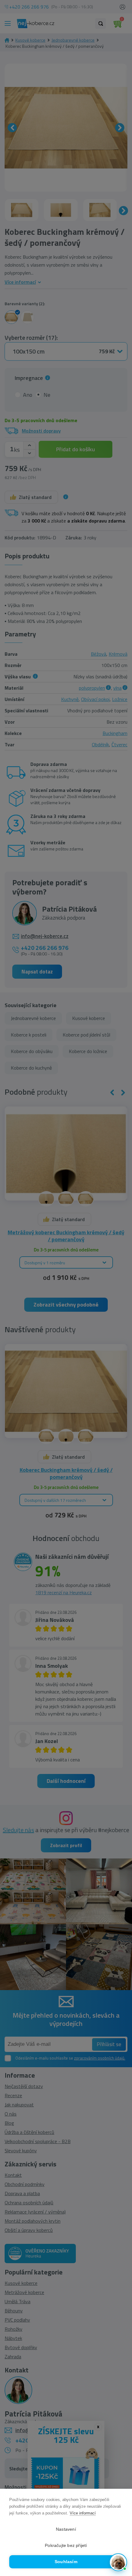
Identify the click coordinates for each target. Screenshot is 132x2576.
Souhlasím (66, 2562)
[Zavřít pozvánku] (119, 2492)
